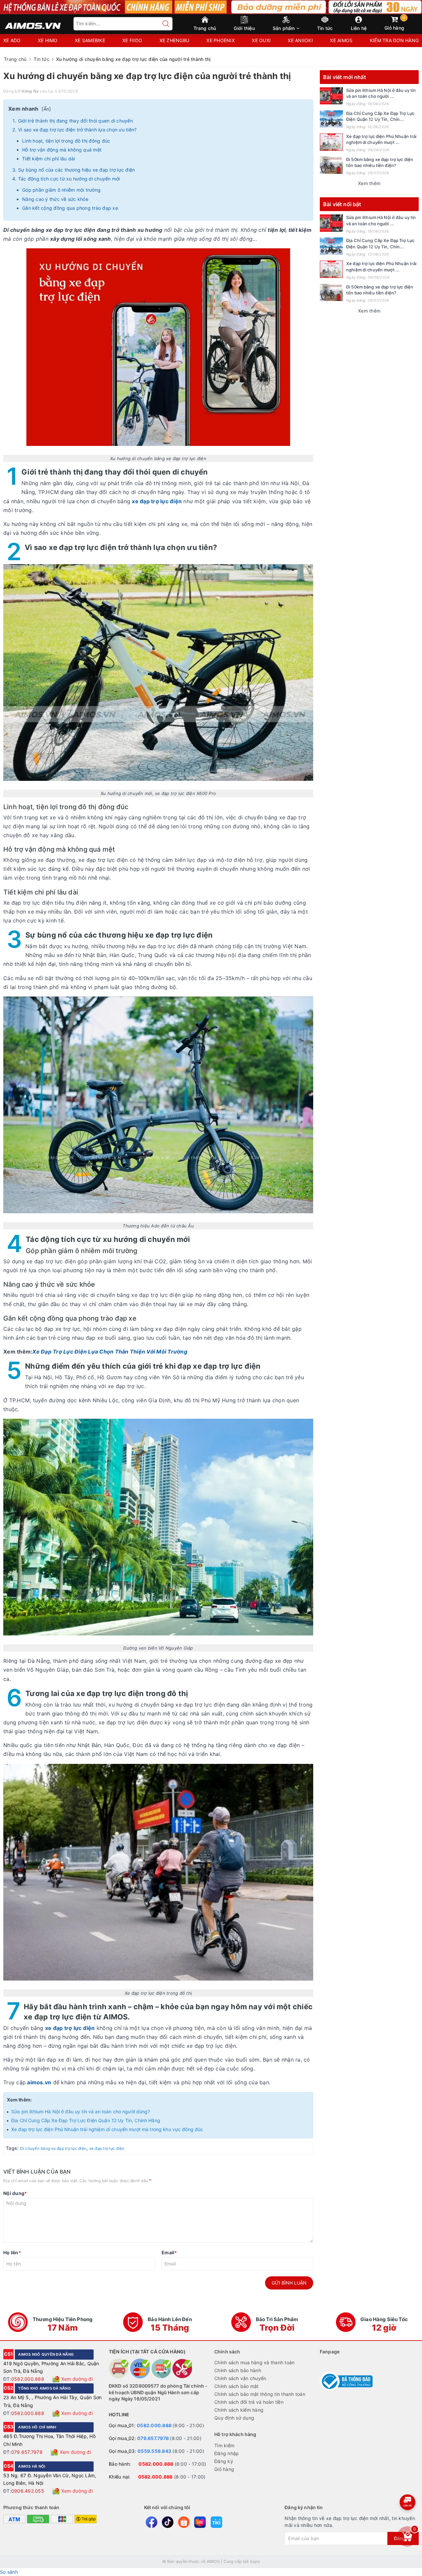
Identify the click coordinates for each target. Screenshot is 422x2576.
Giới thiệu (244, 28)
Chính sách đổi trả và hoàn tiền (249, 2402)
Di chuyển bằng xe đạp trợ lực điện (53, 2148)
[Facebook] (151, 2522)
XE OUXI (261, 40)
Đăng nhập (226, 2453)
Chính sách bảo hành (238, 2370)
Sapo (255, 2561)
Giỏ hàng (395, 23)
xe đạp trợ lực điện (107, 2148)
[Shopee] (184, 2522)
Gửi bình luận (289, 2283)
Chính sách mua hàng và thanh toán (254, 2362)
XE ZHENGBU (175, 40)
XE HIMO (48, 40)
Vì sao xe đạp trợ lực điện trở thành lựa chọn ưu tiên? (77, 130)
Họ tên (12, 2252)
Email (169, 2252)
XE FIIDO (132, 40)
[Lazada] (200, 2522)
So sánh (9, 2572)
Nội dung (15, 2193)
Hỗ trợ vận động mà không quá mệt (62, 150)
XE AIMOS (341, 40)
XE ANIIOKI (300, 40)
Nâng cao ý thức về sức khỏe (55, 199)
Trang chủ (205, 28)
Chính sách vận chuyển (240, 2378)
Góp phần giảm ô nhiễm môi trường (61, 190)
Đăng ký (224, 2461)
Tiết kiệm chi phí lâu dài (48, 159)
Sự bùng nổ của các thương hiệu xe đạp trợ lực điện (77, 170)
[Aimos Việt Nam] (33, 23)
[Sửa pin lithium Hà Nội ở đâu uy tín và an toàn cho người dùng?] (331, 96)
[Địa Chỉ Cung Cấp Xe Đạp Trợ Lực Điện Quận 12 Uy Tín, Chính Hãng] (331, 119)
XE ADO (12, 40)
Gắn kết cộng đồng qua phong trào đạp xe (70, 208)
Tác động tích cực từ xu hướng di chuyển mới (69, 179)
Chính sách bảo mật (237, 2386)
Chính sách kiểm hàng (239, 2410)
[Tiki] (216, 2522)
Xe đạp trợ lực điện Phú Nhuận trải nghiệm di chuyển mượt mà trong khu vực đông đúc (107, 2129)
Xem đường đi (77, 2379)
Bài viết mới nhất (345, 77)
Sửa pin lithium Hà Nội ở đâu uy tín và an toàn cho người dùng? (81, 2111)
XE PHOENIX (221, 40)
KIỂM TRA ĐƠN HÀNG (394, 40)
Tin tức (325, 28)
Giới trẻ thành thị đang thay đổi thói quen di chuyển (75, 121)
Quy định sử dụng (234, 2418)
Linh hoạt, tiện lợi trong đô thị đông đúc (66, 141)
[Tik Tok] (168, 2522)
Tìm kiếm (224, 2445)
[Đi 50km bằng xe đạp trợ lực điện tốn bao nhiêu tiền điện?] (331, 165)
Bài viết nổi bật (342, 204)
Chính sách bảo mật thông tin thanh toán (260, 2394)
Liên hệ (359, 28)
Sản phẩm (285, 28)
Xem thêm (369, 183)
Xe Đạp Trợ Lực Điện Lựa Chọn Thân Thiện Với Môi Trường (110, 1352)
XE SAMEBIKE (90, 40)
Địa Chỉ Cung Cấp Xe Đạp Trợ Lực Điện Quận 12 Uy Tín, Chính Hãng (86, 2120)
